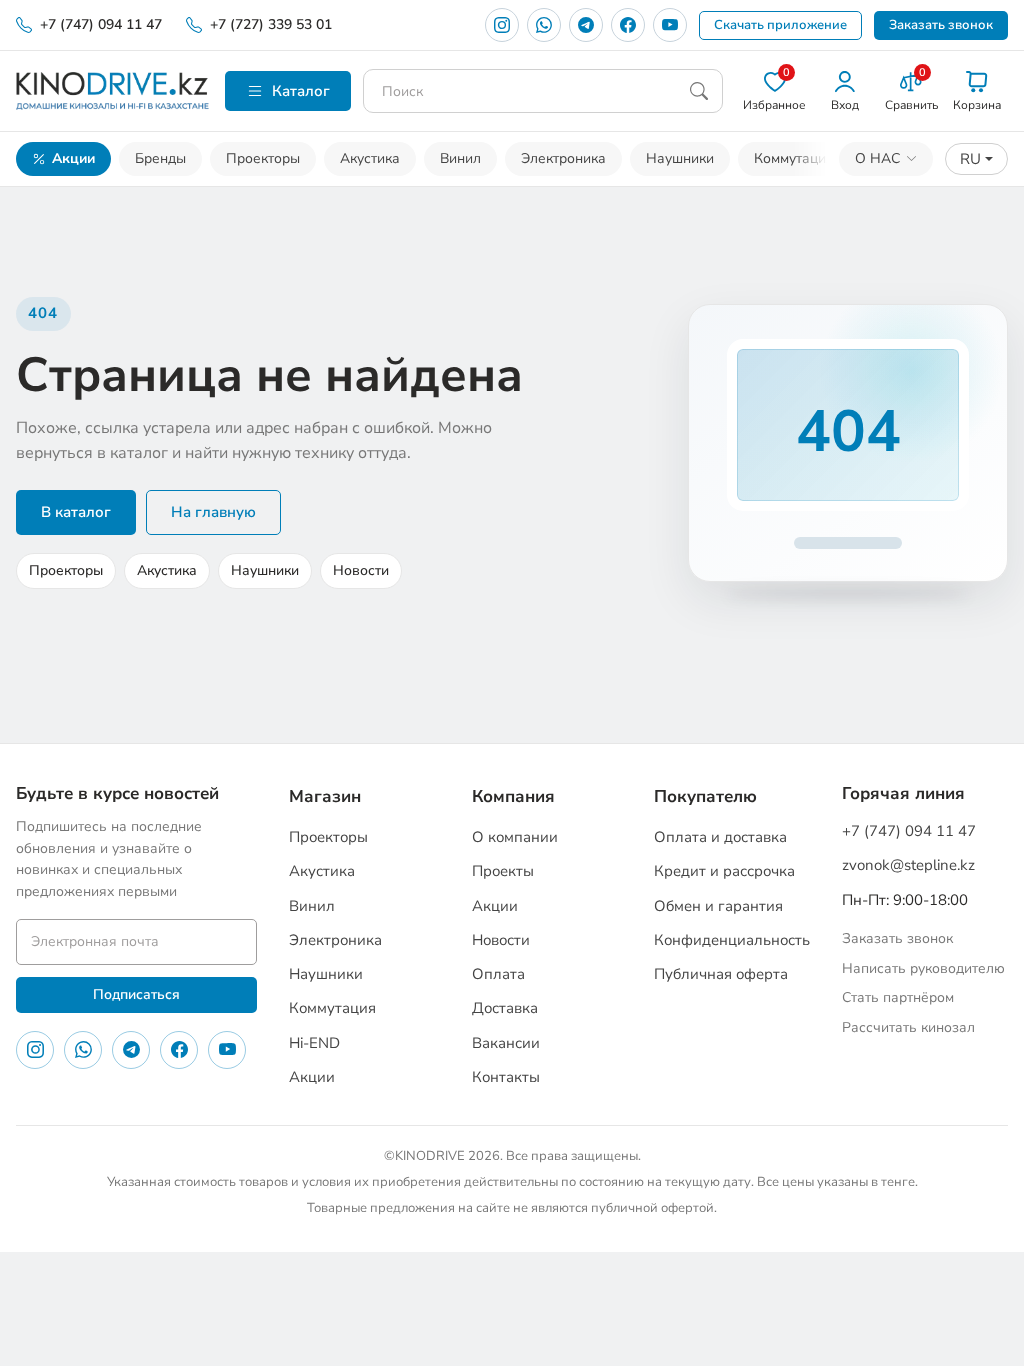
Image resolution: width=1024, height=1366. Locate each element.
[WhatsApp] (544, 25)
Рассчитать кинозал (908, 1027)
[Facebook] (628, 25)
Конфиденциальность (732, 940)
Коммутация (794, 158)
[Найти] (699, 91)
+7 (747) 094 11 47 (101, 24)
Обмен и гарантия (718, 906)
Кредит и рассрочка (724, 871)
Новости (361, 570)
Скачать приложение (780, 25)
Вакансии (506, 1043)
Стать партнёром (898, 997)
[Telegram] (586, 25)
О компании (515, 837)
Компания (513, 796)
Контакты (506, 1077)
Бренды (160, 158)
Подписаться (136, 994)
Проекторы (263, 158)
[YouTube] (670, 25)
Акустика (370, 158)
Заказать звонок (941, 25)
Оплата (498, 974)
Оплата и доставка (720, 837)
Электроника (563, 158)
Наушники (680, 158)
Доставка (505, 1008)
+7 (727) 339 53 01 (271, 24)
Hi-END (314, 1043)
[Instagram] (502, 25)
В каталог (76, 512)
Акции (73, 158)
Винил (460, 158)
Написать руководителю (923, 968)
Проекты (503, 871)
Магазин (325, 796)
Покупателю (705, 796)
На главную (213, 512)
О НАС (877, 158)
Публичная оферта (721, 974)
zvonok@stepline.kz (908, 865)
